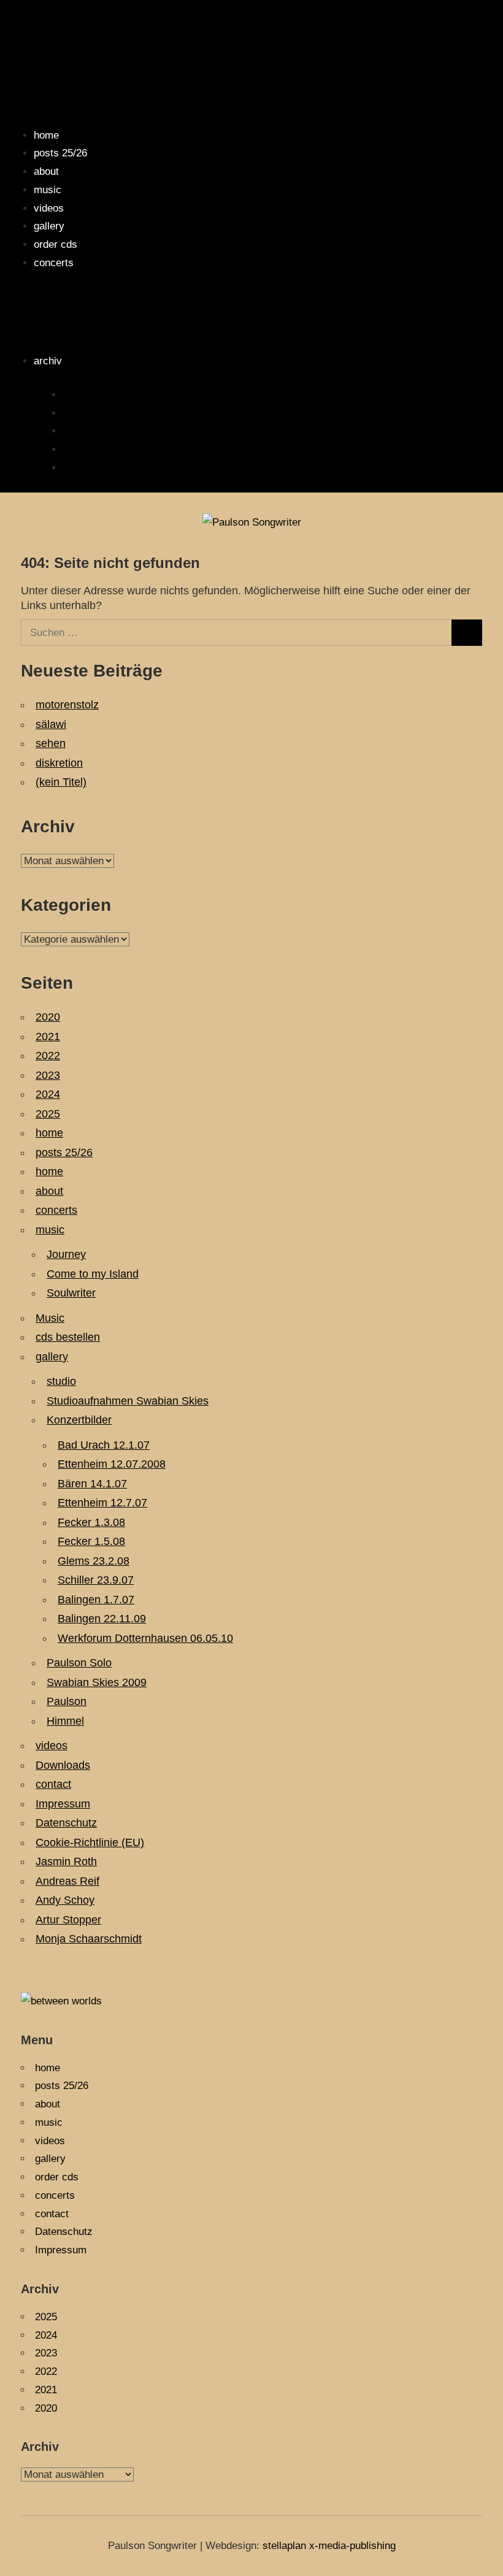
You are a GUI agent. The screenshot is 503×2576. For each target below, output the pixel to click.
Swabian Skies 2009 (97, 1682)
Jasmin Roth (66, 1861)
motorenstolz (67, 705)
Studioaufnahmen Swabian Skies (128, 1401)
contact (53, 1784)
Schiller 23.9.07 (96, 1580)
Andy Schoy (65, 1900)
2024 (74, 413)
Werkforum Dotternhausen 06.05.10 (145, 1638)
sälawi (51, 724)
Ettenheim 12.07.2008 (112, 1464)
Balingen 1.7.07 (96, 1600)
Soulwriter (71, 1293)
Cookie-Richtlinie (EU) (90, 1842)
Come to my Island (93, 1274)
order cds (56, 244)
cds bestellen (68, 1337)
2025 (74, 395)
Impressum (63, 1804)
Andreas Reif (67, 1881)
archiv (48, 361)
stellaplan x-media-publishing (329, 2546)
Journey (66, 1254)
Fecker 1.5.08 (91, 1541)
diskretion (59, 763)
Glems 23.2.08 (94, 1561)
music (48, 190)
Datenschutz (66, 1823)
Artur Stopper (68, 1920)
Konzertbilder (79, 1420)
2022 (74, 431)
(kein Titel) (61, 782)
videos (49, 208)
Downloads (63, 1765)
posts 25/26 (60, 153)
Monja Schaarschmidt (89, 1939)
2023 (48, 1075)
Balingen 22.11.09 (102, 1619)
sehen (51, 743)
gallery (49, 226)
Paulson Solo (79, 1663)
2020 (74, 468)
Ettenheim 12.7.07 (102, 1503)
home (46, 135)
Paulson (67, 1701)
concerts (54, 263)
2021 (74, 449)
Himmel (65, 1721)
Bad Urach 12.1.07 (104, 1445)
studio (61, 1381)
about (46, 171)
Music (50, 1318)
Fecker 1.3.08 (91, 1522)
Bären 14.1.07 (92, 1484)
